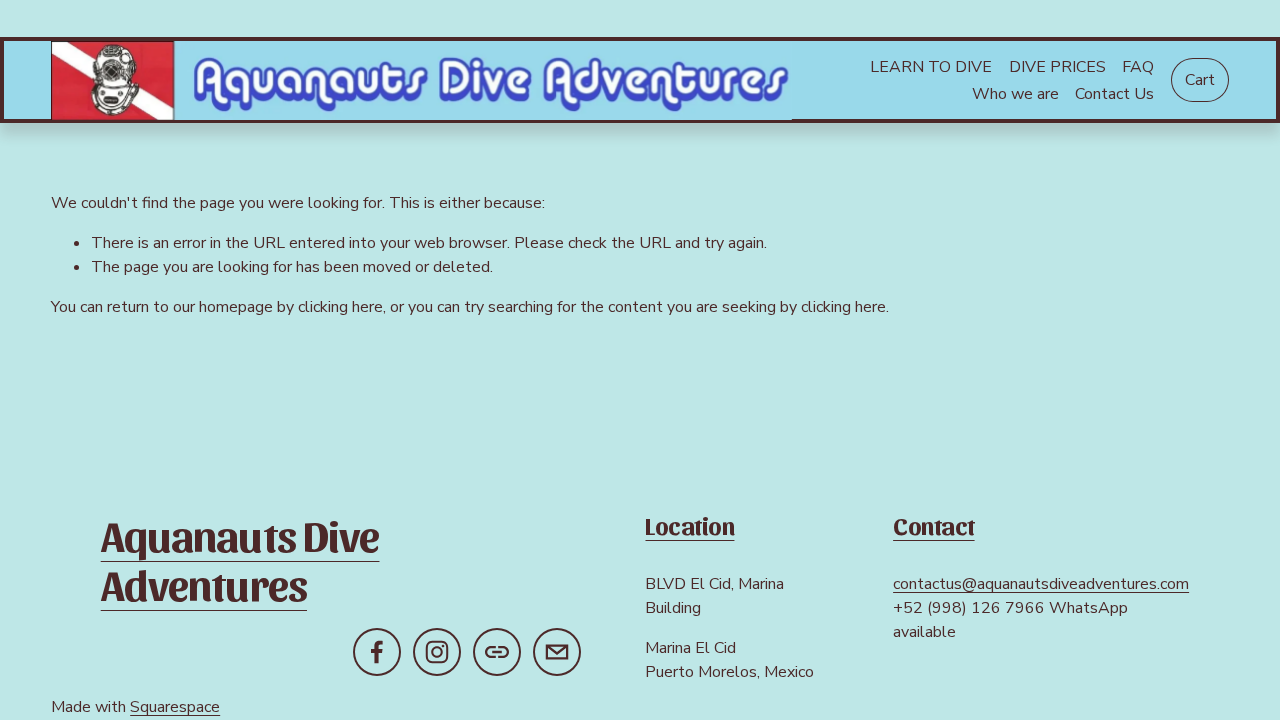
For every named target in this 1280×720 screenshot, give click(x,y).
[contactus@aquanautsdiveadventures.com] (557, 652)
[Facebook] (377, 652)
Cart (1200, 80)
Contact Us (1114, 94)
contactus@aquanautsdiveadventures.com (1041, 584)
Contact (933, 525)
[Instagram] (437, 652)
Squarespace (175, 707)
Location (689, 525)
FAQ (1138, 67)
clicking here (340, 307)
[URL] (497, 652)
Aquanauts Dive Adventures (240, 558)
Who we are (1015, 94)
